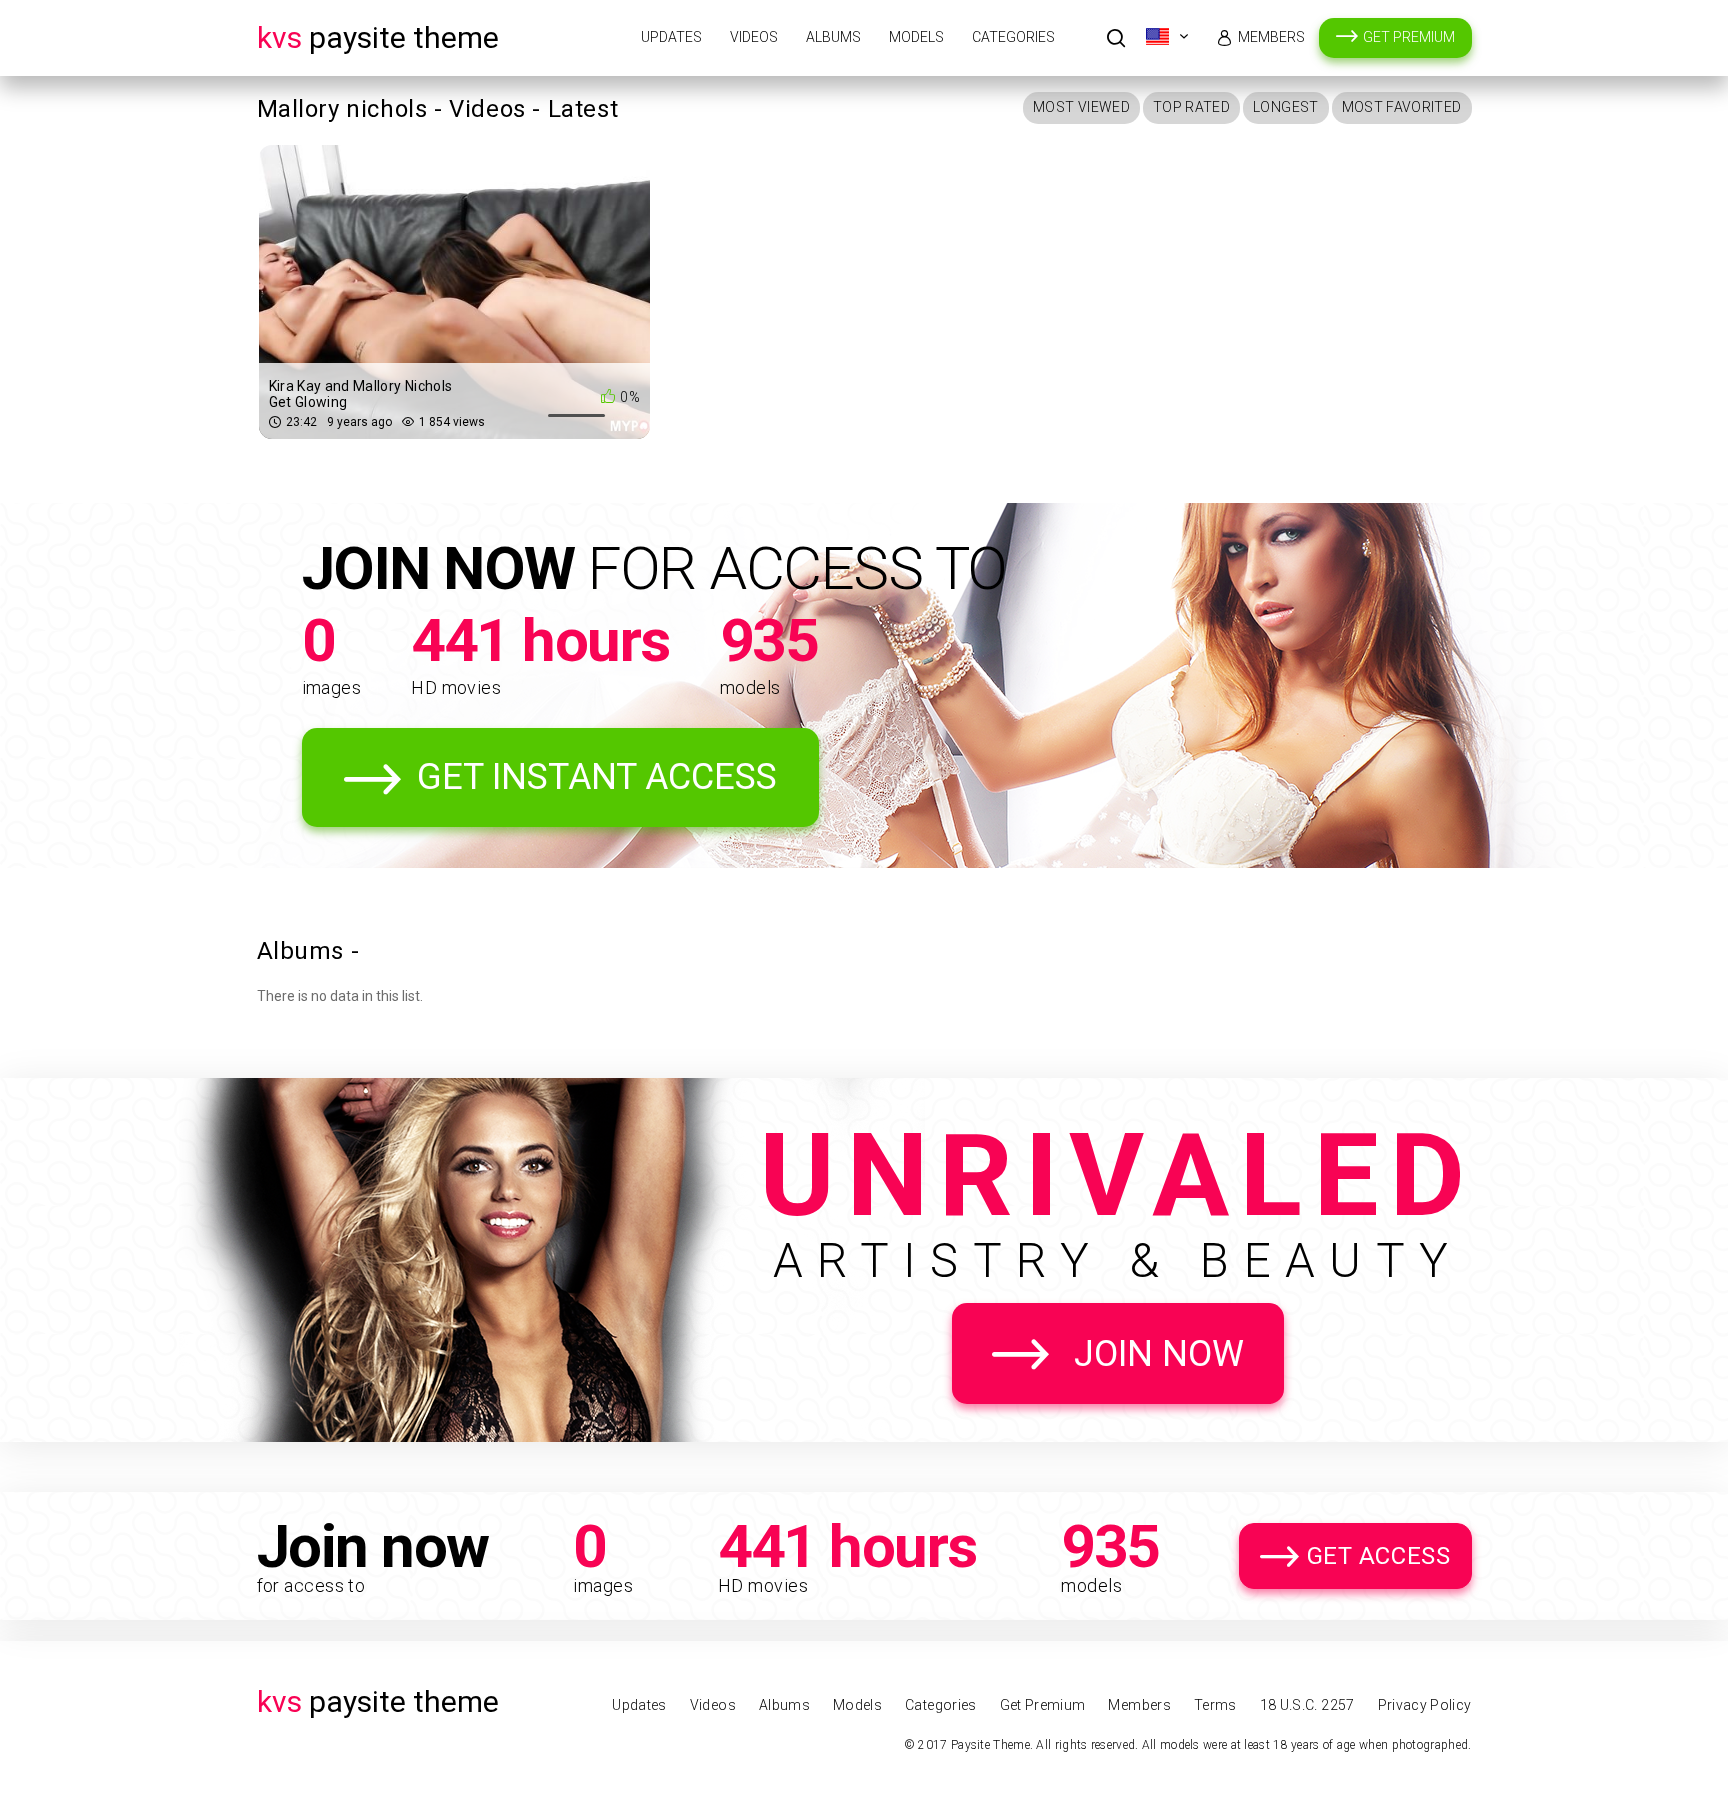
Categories (1013, 37)
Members (1271, 37)
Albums (833, 37)
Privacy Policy (1425, 1705)
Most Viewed (1081, 107)
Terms (1215, 1705)
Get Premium (1409, 37)
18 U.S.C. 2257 (1307, 1705)
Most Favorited (1402, 107)
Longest (1285, 107)
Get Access (1379, 1556)
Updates (671, 37)
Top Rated (1191, 107)
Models (916, 37)
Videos (754, 37)
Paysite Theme (378, 37)
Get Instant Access (597, 777)
